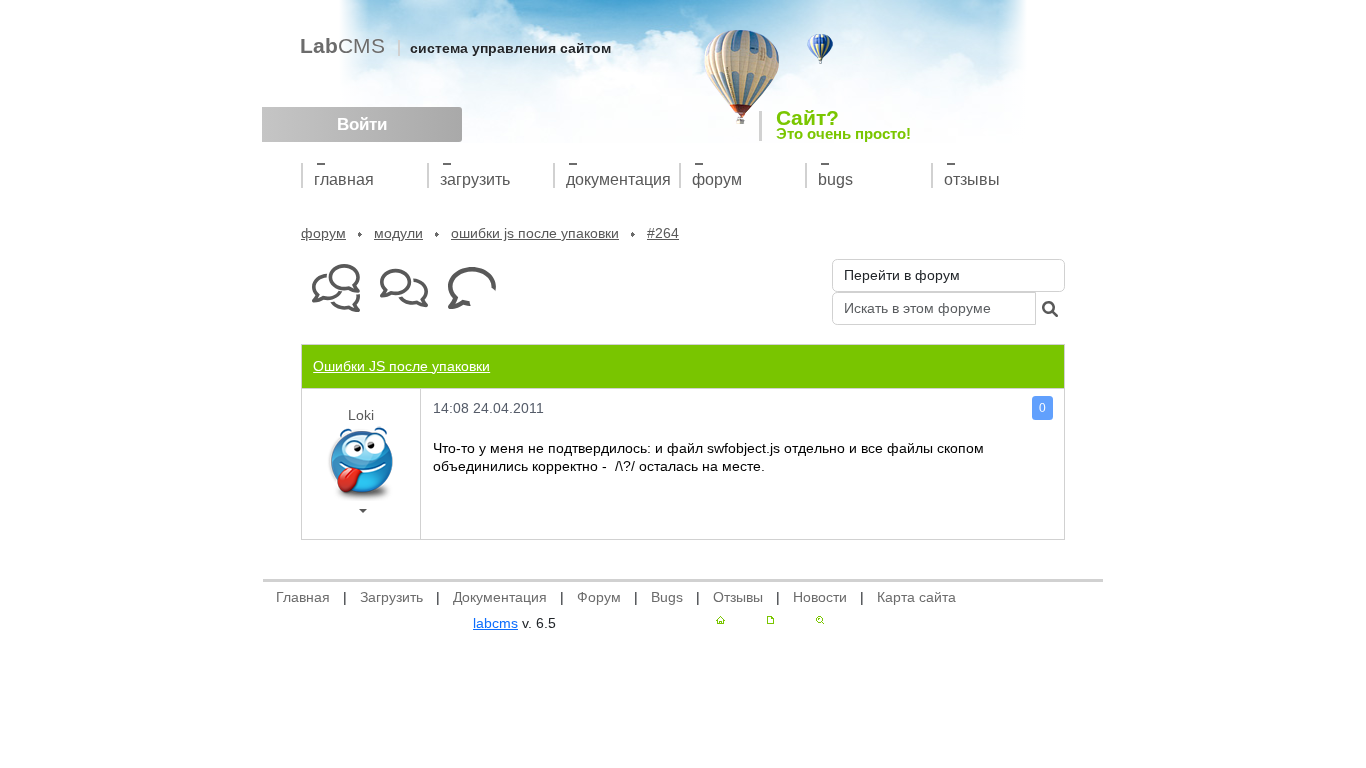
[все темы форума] (403, 288)
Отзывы (972, 179)
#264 (663, 233)
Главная (344, 179)
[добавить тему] (471, 288)
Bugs (835, 179)
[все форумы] (335, 288)
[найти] (1050, 308)
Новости (820, 597)
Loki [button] (361, 415)
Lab (342, 45)
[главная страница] (720, 620)
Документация (618, 179)
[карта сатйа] (770, 620)
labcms (495, 623)
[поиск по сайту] (820, 620)
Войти (362, 124)
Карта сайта (916, 597)
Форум (717, 179)
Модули (398, 233)
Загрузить (475, 179)
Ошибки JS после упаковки (535, 233)
